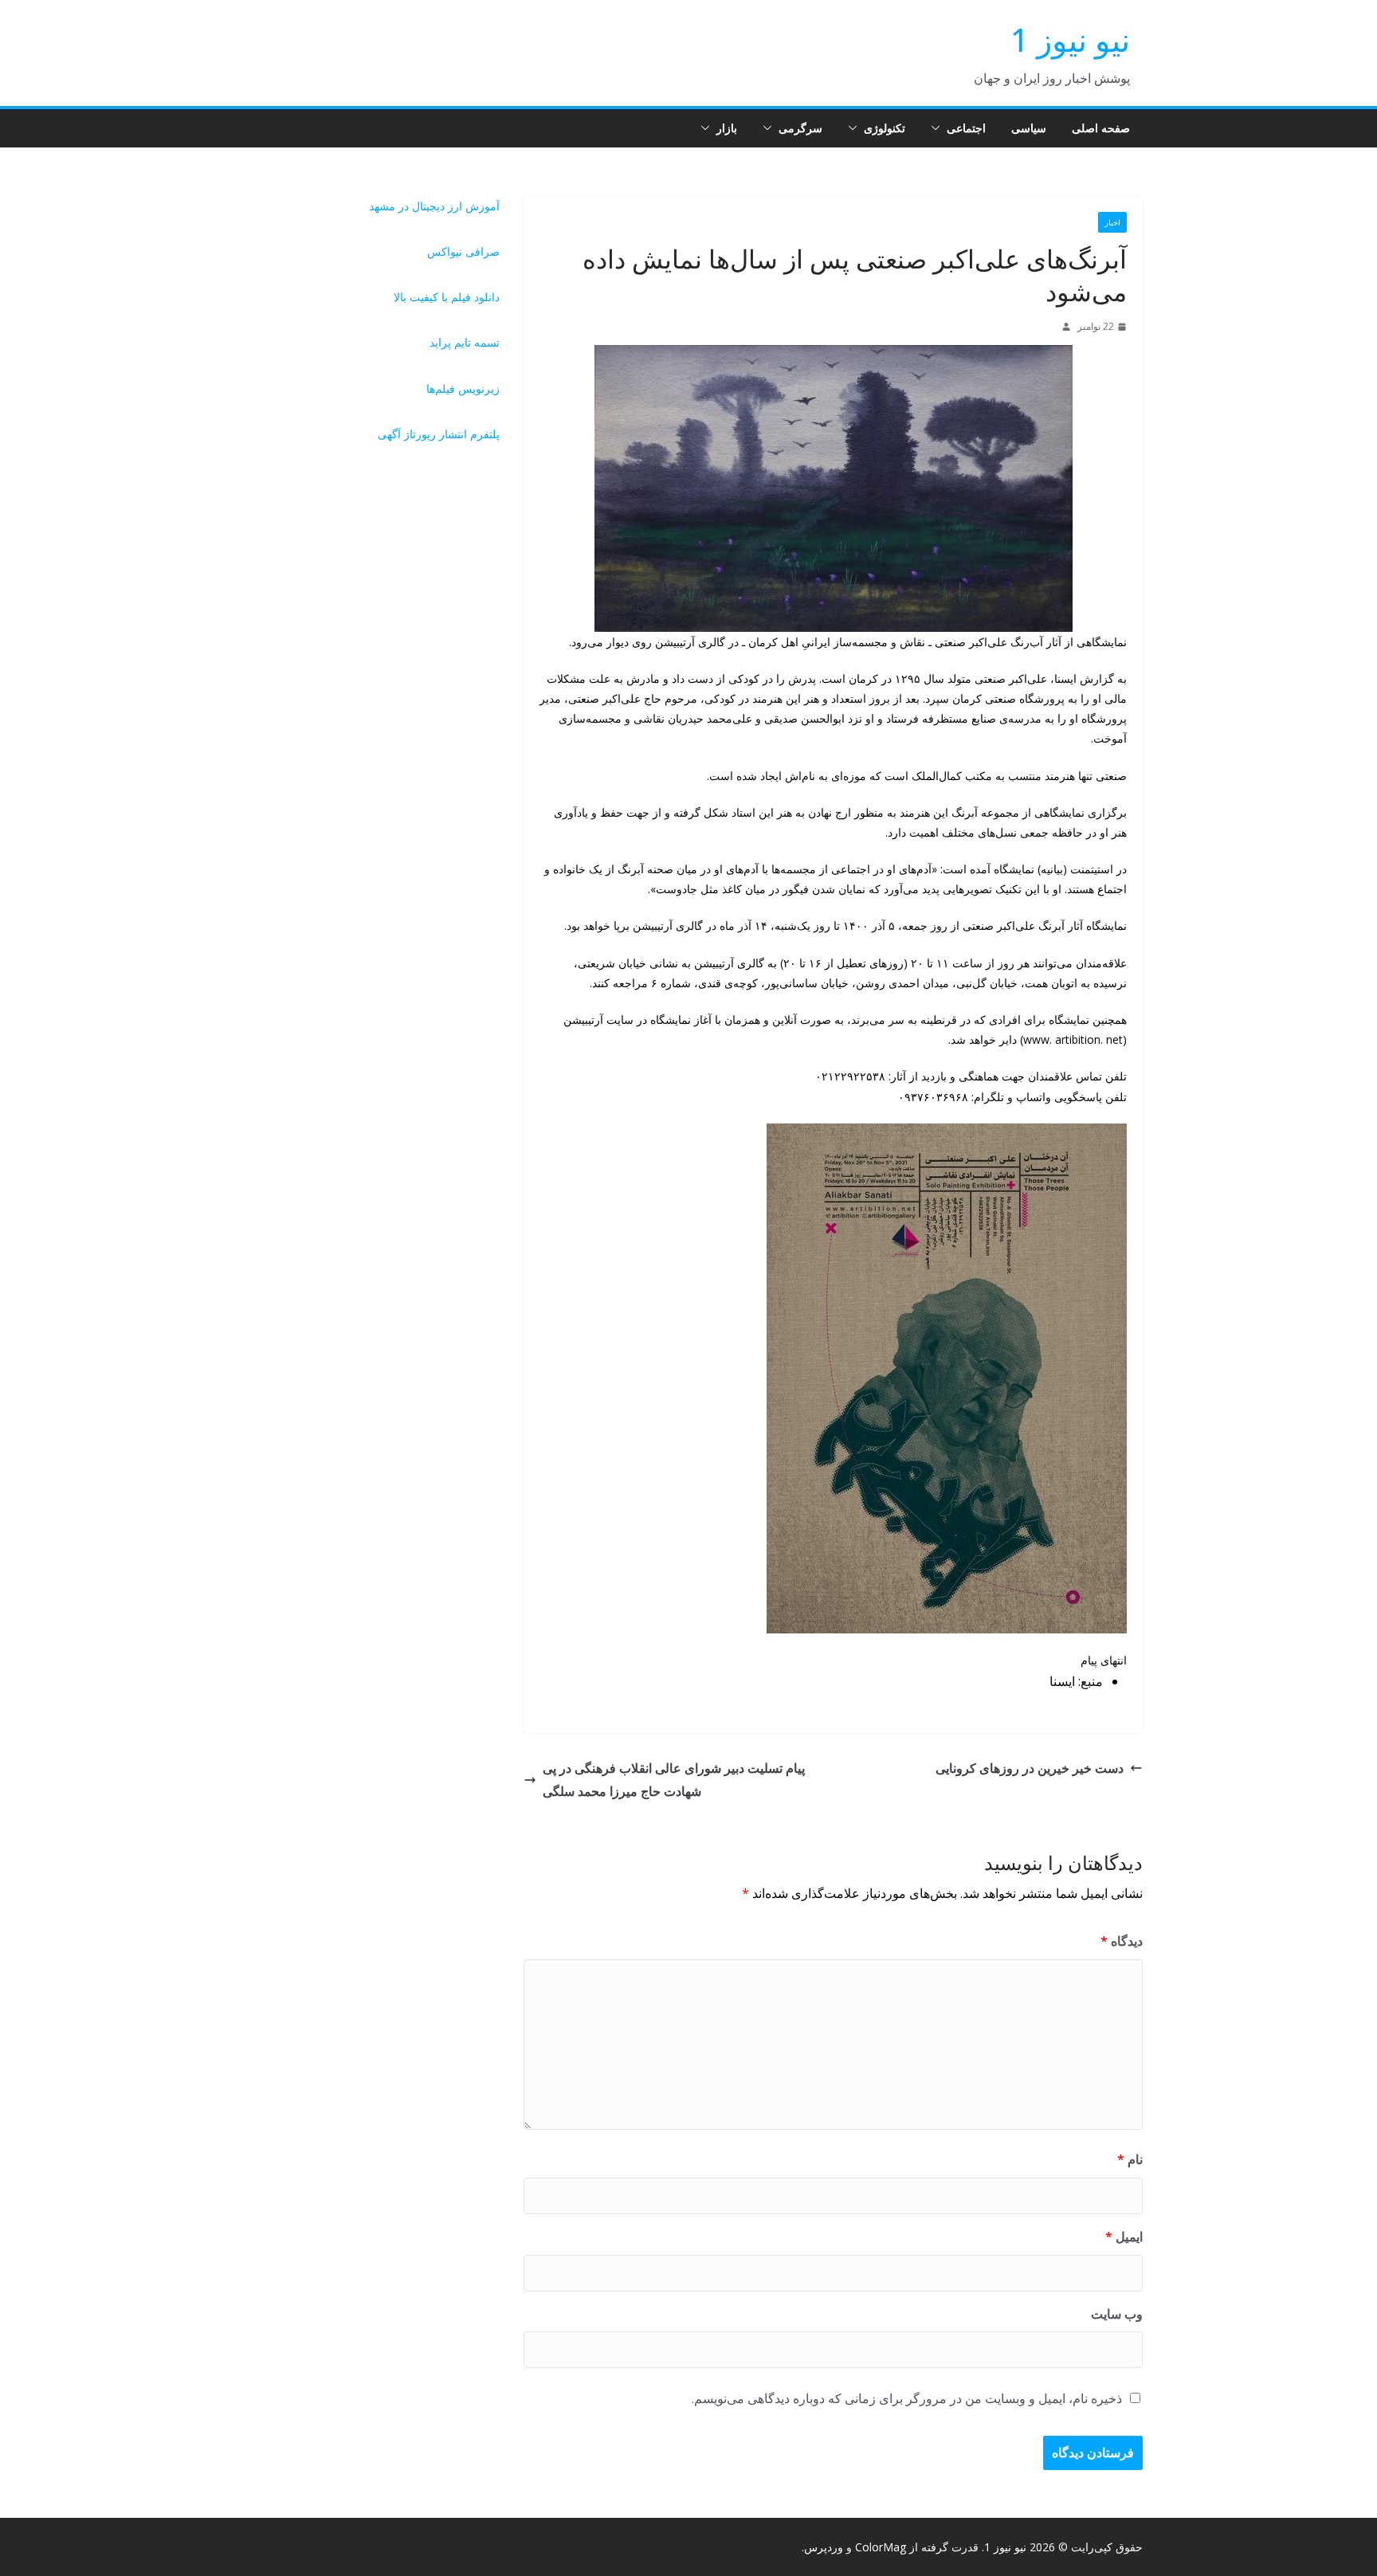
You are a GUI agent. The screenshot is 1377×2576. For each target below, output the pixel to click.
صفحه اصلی (1101, 128)
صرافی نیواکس (463, 251)
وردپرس (824, 2547)
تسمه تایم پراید (465, 342)
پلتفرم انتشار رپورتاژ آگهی (439, 434)
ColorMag (881, 2547)
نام (1130, 2159)
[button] (939, 128)
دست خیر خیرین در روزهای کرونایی (1030, 1768)
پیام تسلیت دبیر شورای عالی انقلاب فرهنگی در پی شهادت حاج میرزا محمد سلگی (674, 1780)
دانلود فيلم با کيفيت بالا (447, 297)
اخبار (1112, 222)
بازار (727, 128)
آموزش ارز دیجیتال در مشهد (434, 206)
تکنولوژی (885, 128)
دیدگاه (1122, 1941)
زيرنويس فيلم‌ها (463, 388)
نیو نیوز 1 (1070, 39)
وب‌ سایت (1117, 2314)
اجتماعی (966, 128)
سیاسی (1029, 128)
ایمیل (1124, 2237)
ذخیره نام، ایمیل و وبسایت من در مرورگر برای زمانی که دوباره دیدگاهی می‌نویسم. (907, 2398)
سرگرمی (800, 128)
